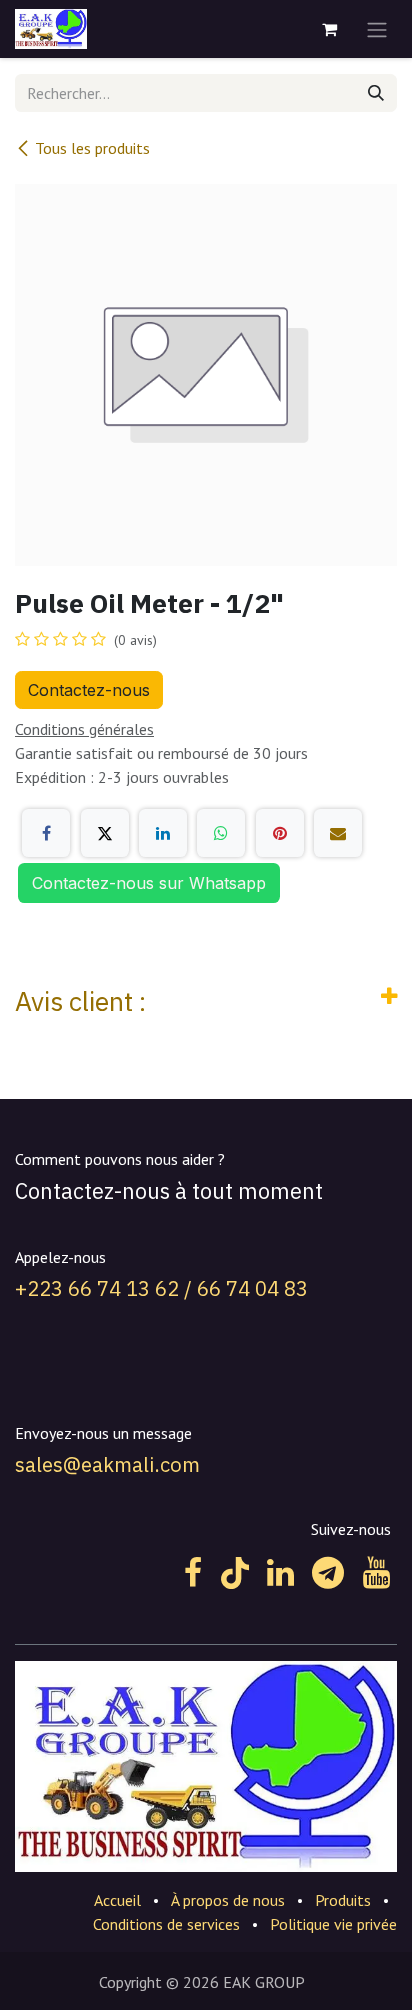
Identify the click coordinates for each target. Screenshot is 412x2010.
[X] (105, 833)
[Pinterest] (280, 833)
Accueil (117, 1900)
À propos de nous (228, 1900)
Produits (343, 1900)
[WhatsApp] (221, 833)
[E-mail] (338, 833)
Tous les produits (92, 148)
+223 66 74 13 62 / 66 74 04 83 (161, 1288)
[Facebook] (46, 833)
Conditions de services (166, 1924)
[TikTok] (235, 1573)
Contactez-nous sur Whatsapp (149, 883)
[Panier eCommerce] (329, 29)
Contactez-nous (89, 690)
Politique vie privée (333, 1924)
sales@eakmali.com (107, 1464)
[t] (328, 1573)
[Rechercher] (376, 93)
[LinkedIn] (163, 833)
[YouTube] (376, 1573)
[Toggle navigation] (377, 29)
